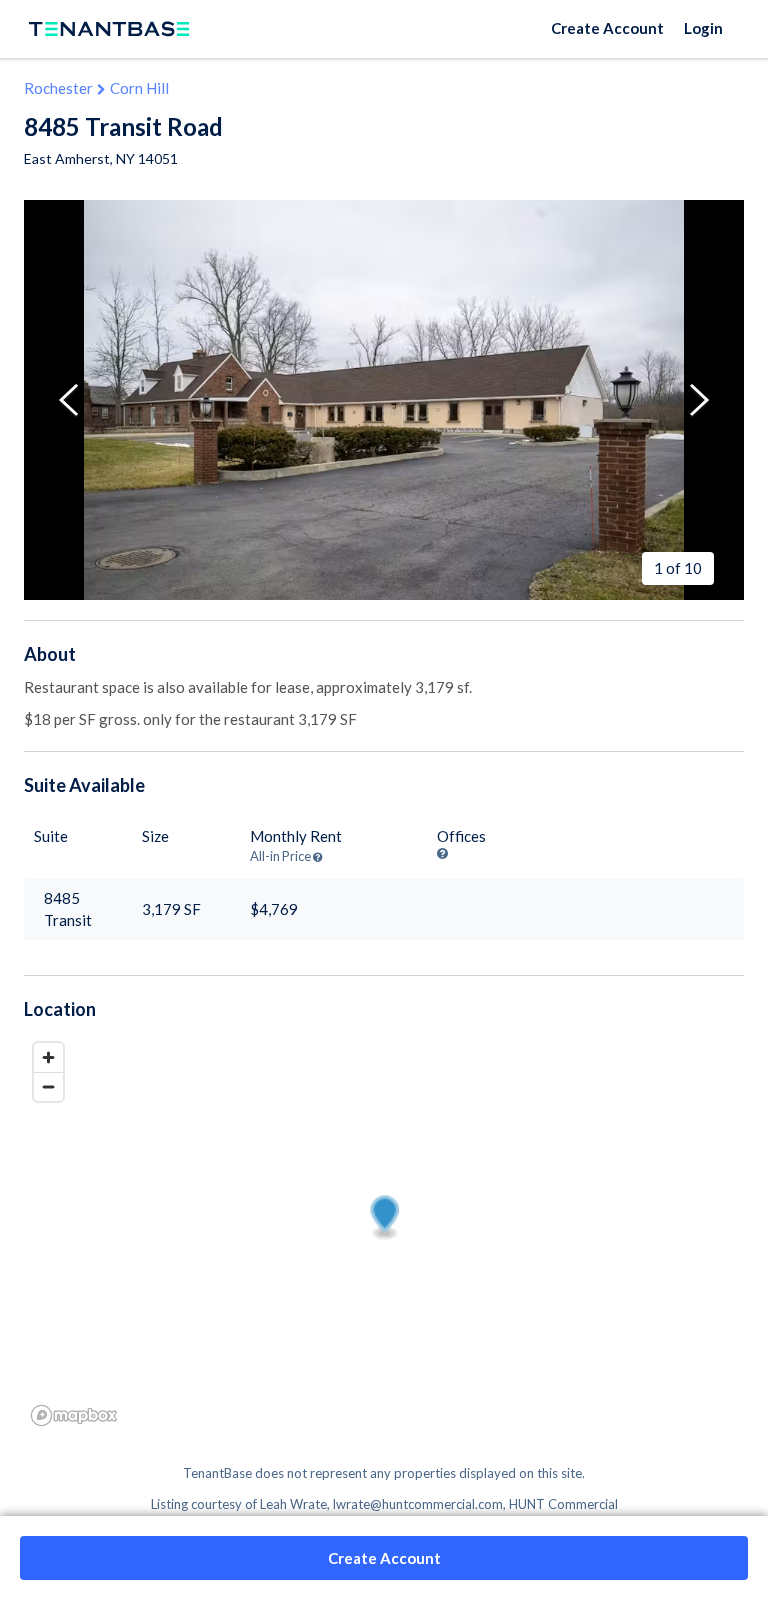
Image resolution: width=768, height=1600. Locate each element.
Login (703, 28)
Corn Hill (139, 88)
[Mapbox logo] (74, 1415)
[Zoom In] (48, 1057)
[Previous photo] (68, 400)
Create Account (607, 28)
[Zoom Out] (48, 1086)
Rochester (58, 88)
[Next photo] (699, 400)
